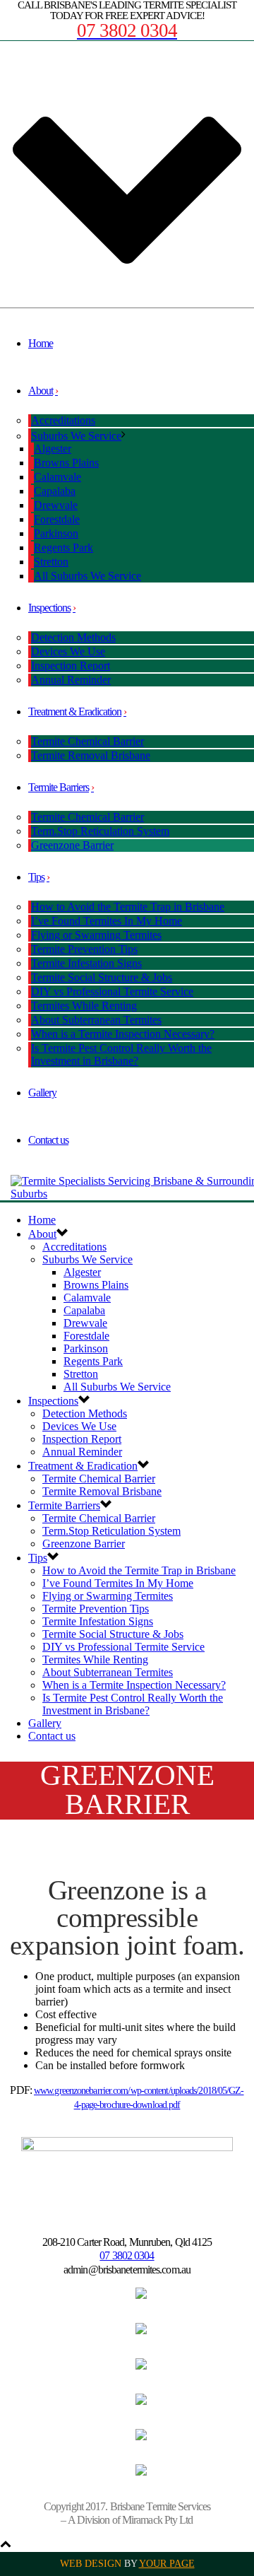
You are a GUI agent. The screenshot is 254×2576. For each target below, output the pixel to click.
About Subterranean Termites (96, 1020)
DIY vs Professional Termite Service (112, 991)
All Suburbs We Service (87, 576)
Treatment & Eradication (75, 712)
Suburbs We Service (76, 436)
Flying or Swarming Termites (96, 935)
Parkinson (56, 533)
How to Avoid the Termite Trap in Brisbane (128, 907)
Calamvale (58, 477)
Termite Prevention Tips (84, 949)
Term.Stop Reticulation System (100, 831)
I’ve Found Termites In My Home (107, 921)
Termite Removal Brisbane (91, 755)
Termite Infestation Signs (86, 963)
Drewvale (56, 505)
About (41, 391)
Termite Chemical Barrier (87, 741)
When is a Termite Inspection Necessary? (123, 1034)
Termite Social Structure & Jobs (102, 977)
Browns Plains (66, 463)
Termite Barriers (59, 787)
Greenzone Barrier (72, 845)
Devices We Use (68, 651)
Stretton (51, 562)
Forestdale (57, 519)
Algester (53, 449)
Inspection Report (71, 666)
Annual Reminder (71, 680)
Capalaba (55, 491)
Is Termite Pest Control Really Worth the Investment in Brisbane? (121, 1054)
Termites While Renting (84, 1006)
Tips (36, 877)
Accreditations (63, 420)
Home (41, 343)
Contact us (48, 1140)
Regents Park (64, 548)
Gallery (42, 1093)
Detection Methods (73, 637)
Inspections (49, 608)
